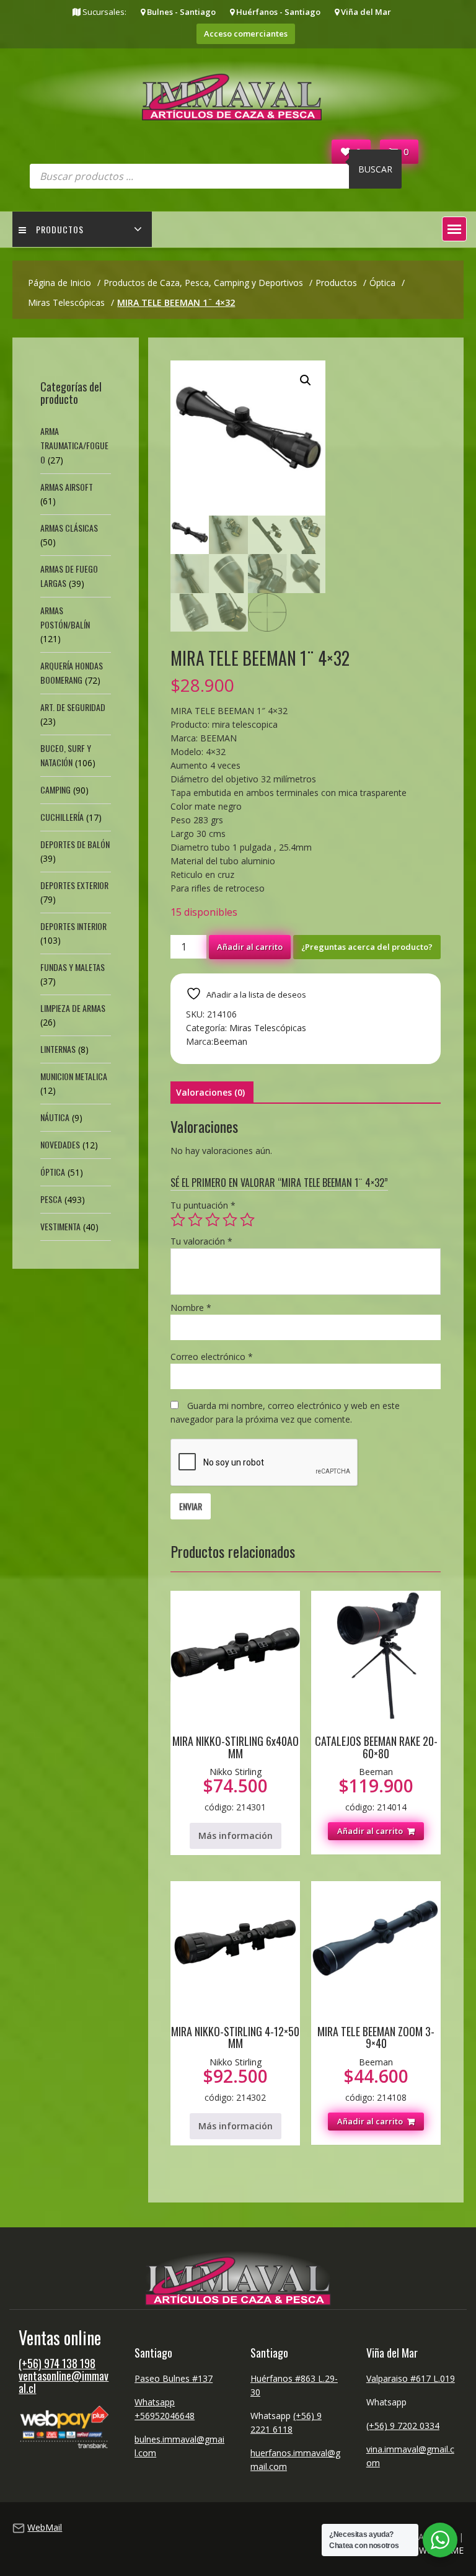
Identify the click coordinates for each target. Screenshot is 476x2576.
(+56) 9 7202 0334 (403, 2426)
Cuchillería (62, 817)
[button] (454, 229)
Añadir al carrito (250, 947)
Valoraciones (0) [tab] (210, 1092)
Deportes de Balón (75, 844)
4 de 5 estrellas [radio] (230, 1220)
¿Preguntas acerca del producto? (367, 947)
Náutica (55, 1117)
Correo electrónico (212, 1357)
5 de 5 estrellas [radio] (247, 1220)
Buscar (375, 169)
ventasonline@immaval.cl (64, 2382)
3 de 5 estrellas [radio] (213, 1220)
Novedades (60, 1144)
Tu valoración (201, 1241)
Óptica (53, 1172)
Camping (55, 789)
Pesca (51, 1199)
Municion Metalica (74, 1076)
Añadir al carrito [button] (370, 1831)
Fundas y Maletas (73, 967)
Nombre (191, 1308)
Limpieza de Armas (73, 1008)
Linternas (58, 1049)
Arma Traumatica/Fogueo (74, 445)
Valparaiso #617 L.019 (411, 2378)
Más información (236, 1836)
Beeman (230, 1041)
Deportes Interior (73, 926)
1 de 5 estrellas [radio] (178, 1220)
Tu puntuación (203, 1205)
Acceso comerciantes (246, 34)
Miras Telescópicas (268, 1028)
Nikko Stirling (236, 1772)
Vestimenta (60, 1226)
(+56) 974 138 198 (57, 2363)
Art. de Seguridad (73, 707)
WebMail (45, 2527)
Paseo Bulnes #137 (174, 2378)
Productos (60, 229)
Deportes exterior (74, 885)
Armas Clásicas (69, 528)
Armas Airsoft (67, 487)
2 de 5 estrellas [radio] (195, 1220)
